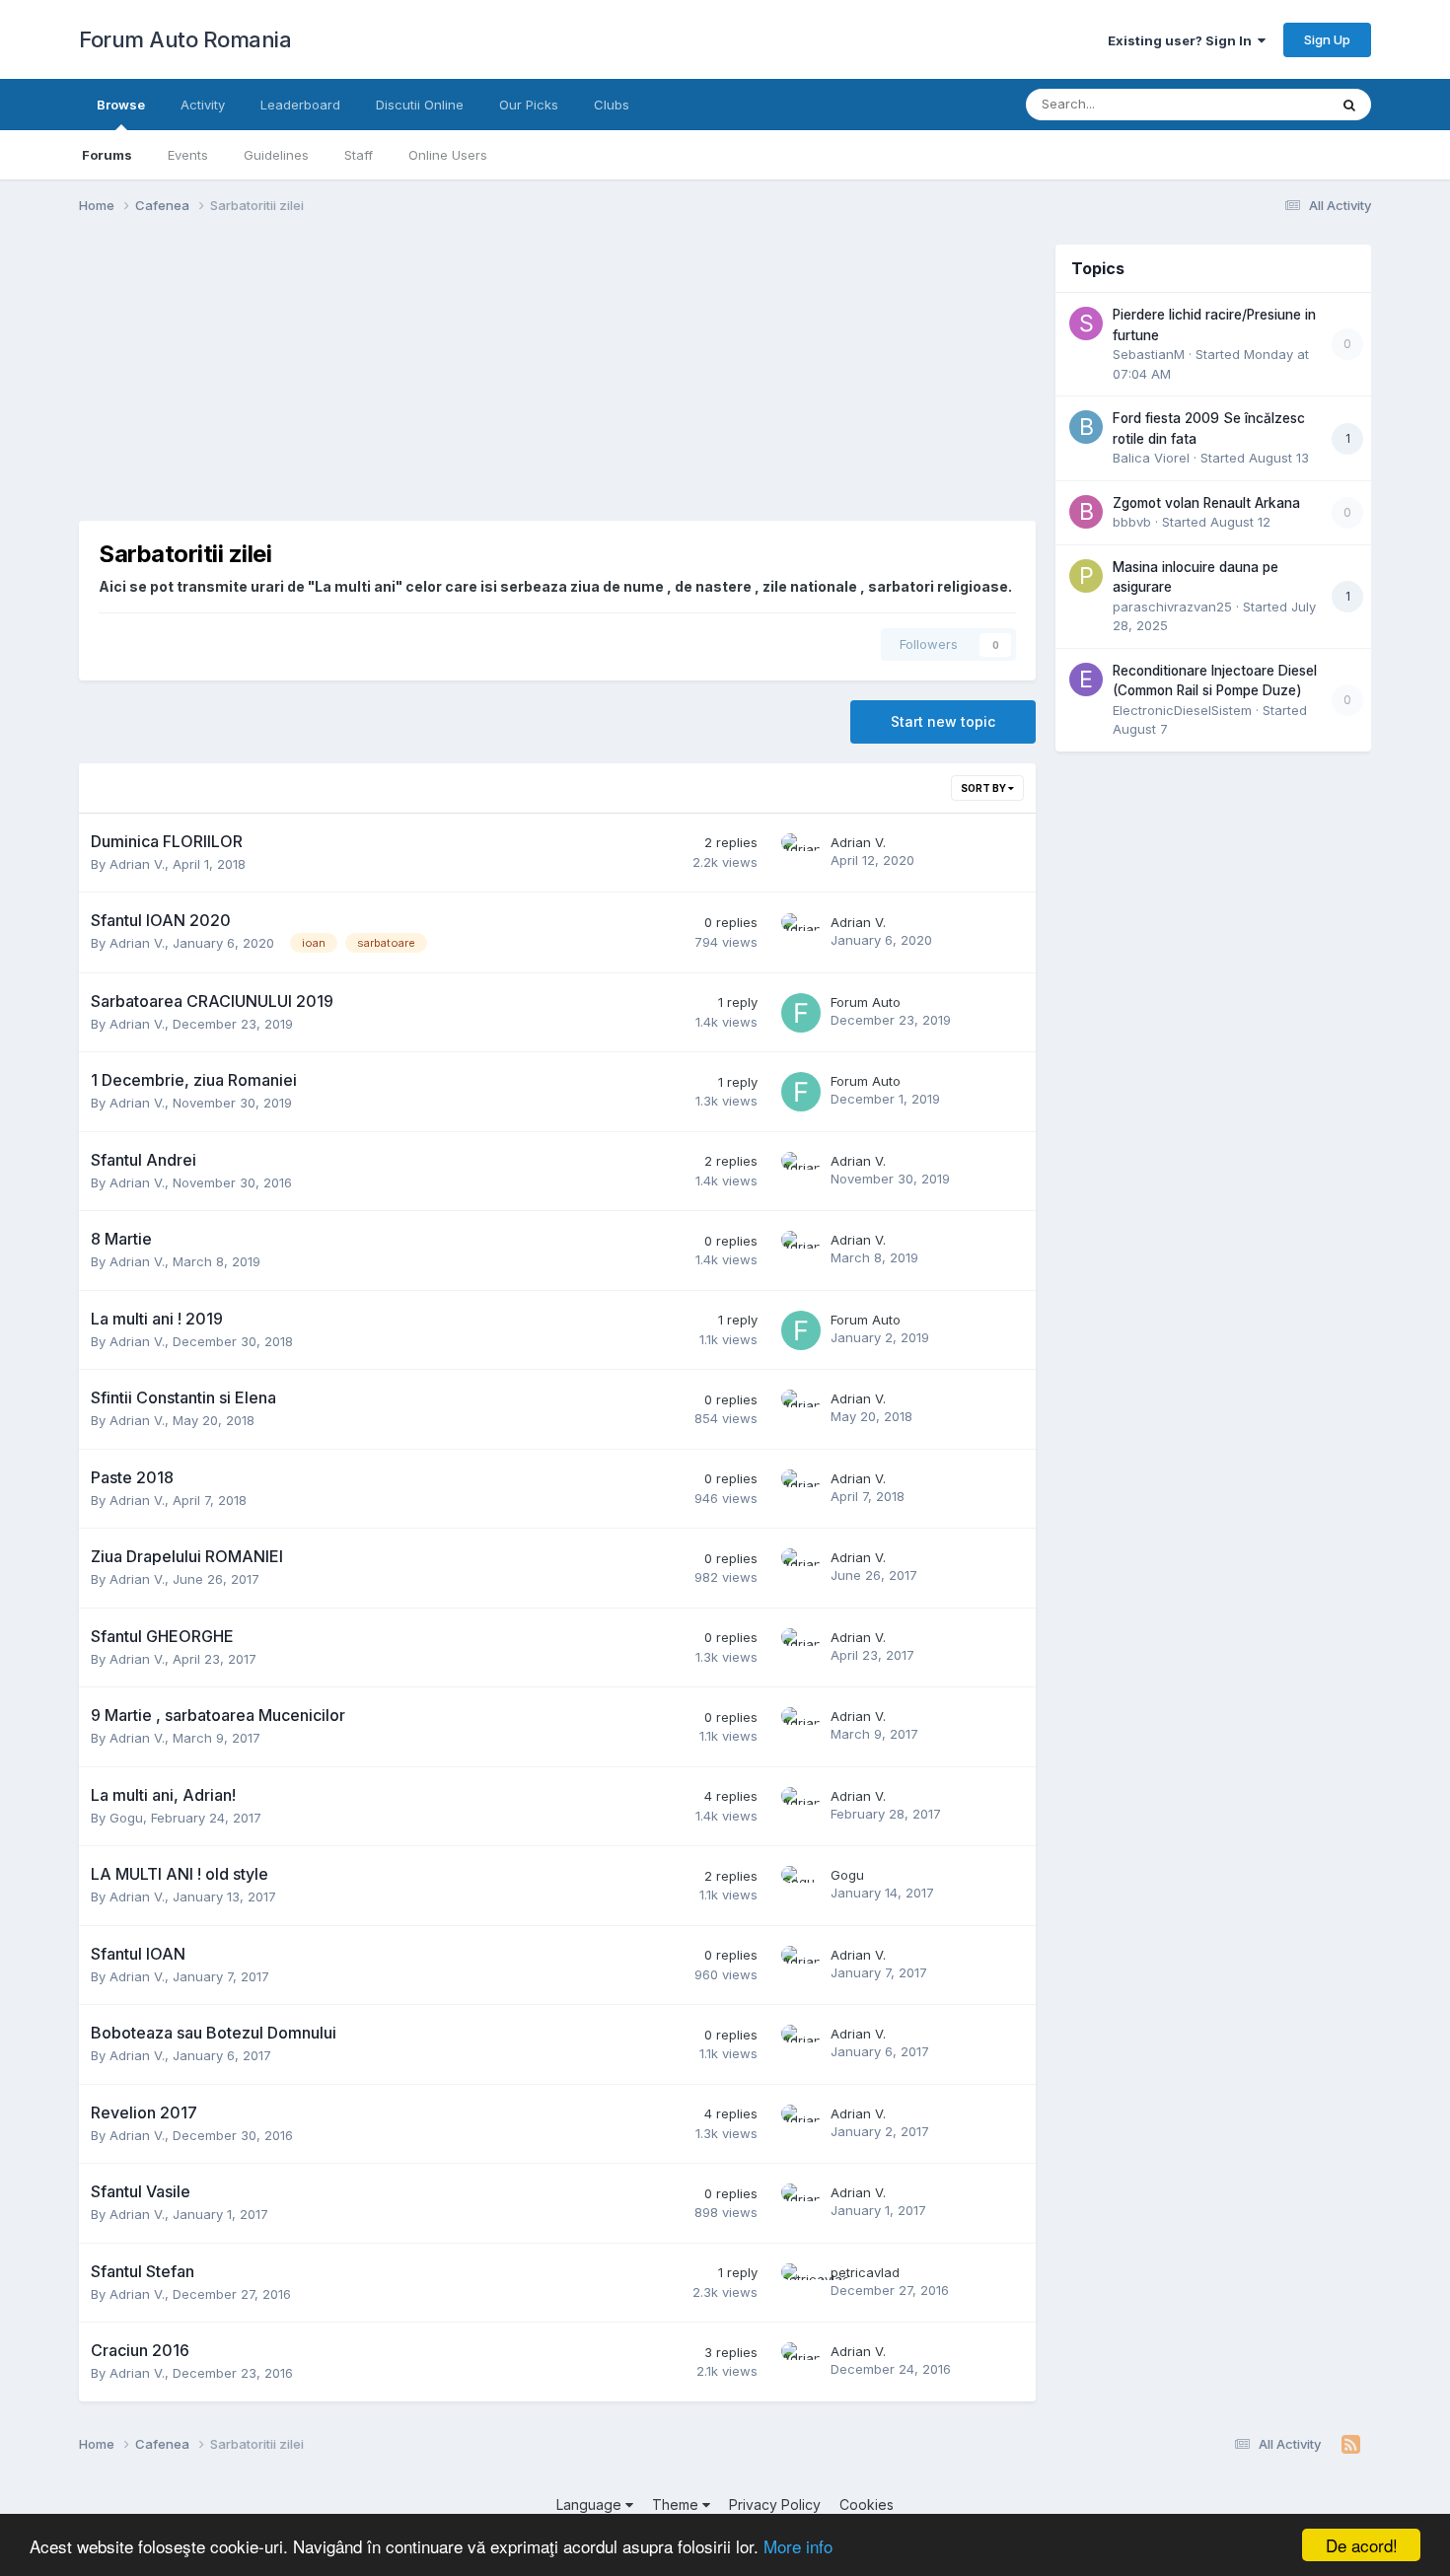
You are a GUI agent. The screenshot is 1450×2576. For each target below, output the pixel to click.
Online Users (448, 155)
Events (188, 155)
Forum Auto (866, 1002)
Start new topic (943, 721)
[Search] (1349, 105)
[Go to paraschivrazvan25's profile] (1086, 576)
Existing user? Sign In (1183, 40)
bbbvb (1132, 522)
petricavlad (865, 2272)
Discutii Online (420, 105)
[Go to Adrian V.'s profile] (801, 853)
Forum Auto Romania (185, 39)
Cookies (867, 2504)
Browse (121, 105)
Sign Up (1327, 39)
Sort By (984, 788)
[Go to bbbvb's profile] (1086, 512)
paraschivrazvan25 (1172, 607)
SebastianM (1149, 354)
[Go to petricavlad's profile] (801, 2283)
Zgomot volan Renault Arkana (1206, 503)
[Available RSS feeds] (1351, 2445)
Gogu (126, 1818)
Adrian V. (137, 864)
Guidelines (276, 155)
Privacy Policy (775, 2504)
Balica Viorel (1151, 458)
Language (591, 2504)
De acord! (1362, 2545)
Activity (203, 105)
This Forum (1269, 104)
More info (798, 2546)
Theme (677, 2504)
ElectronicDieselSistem (1182, 710)
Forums (107, 155)
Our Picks (529, 105)
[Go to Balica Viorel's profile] (1086, 427)
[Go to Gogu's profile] (801, 1886)
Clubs (612, 105)
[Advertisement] (438, 383)
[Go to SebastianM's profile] (1086, 323)
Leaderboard (300, 105)
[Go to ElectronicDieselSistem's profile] (1086, 680)
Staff (359, 155)
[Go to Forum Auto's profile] (801, 1013)
